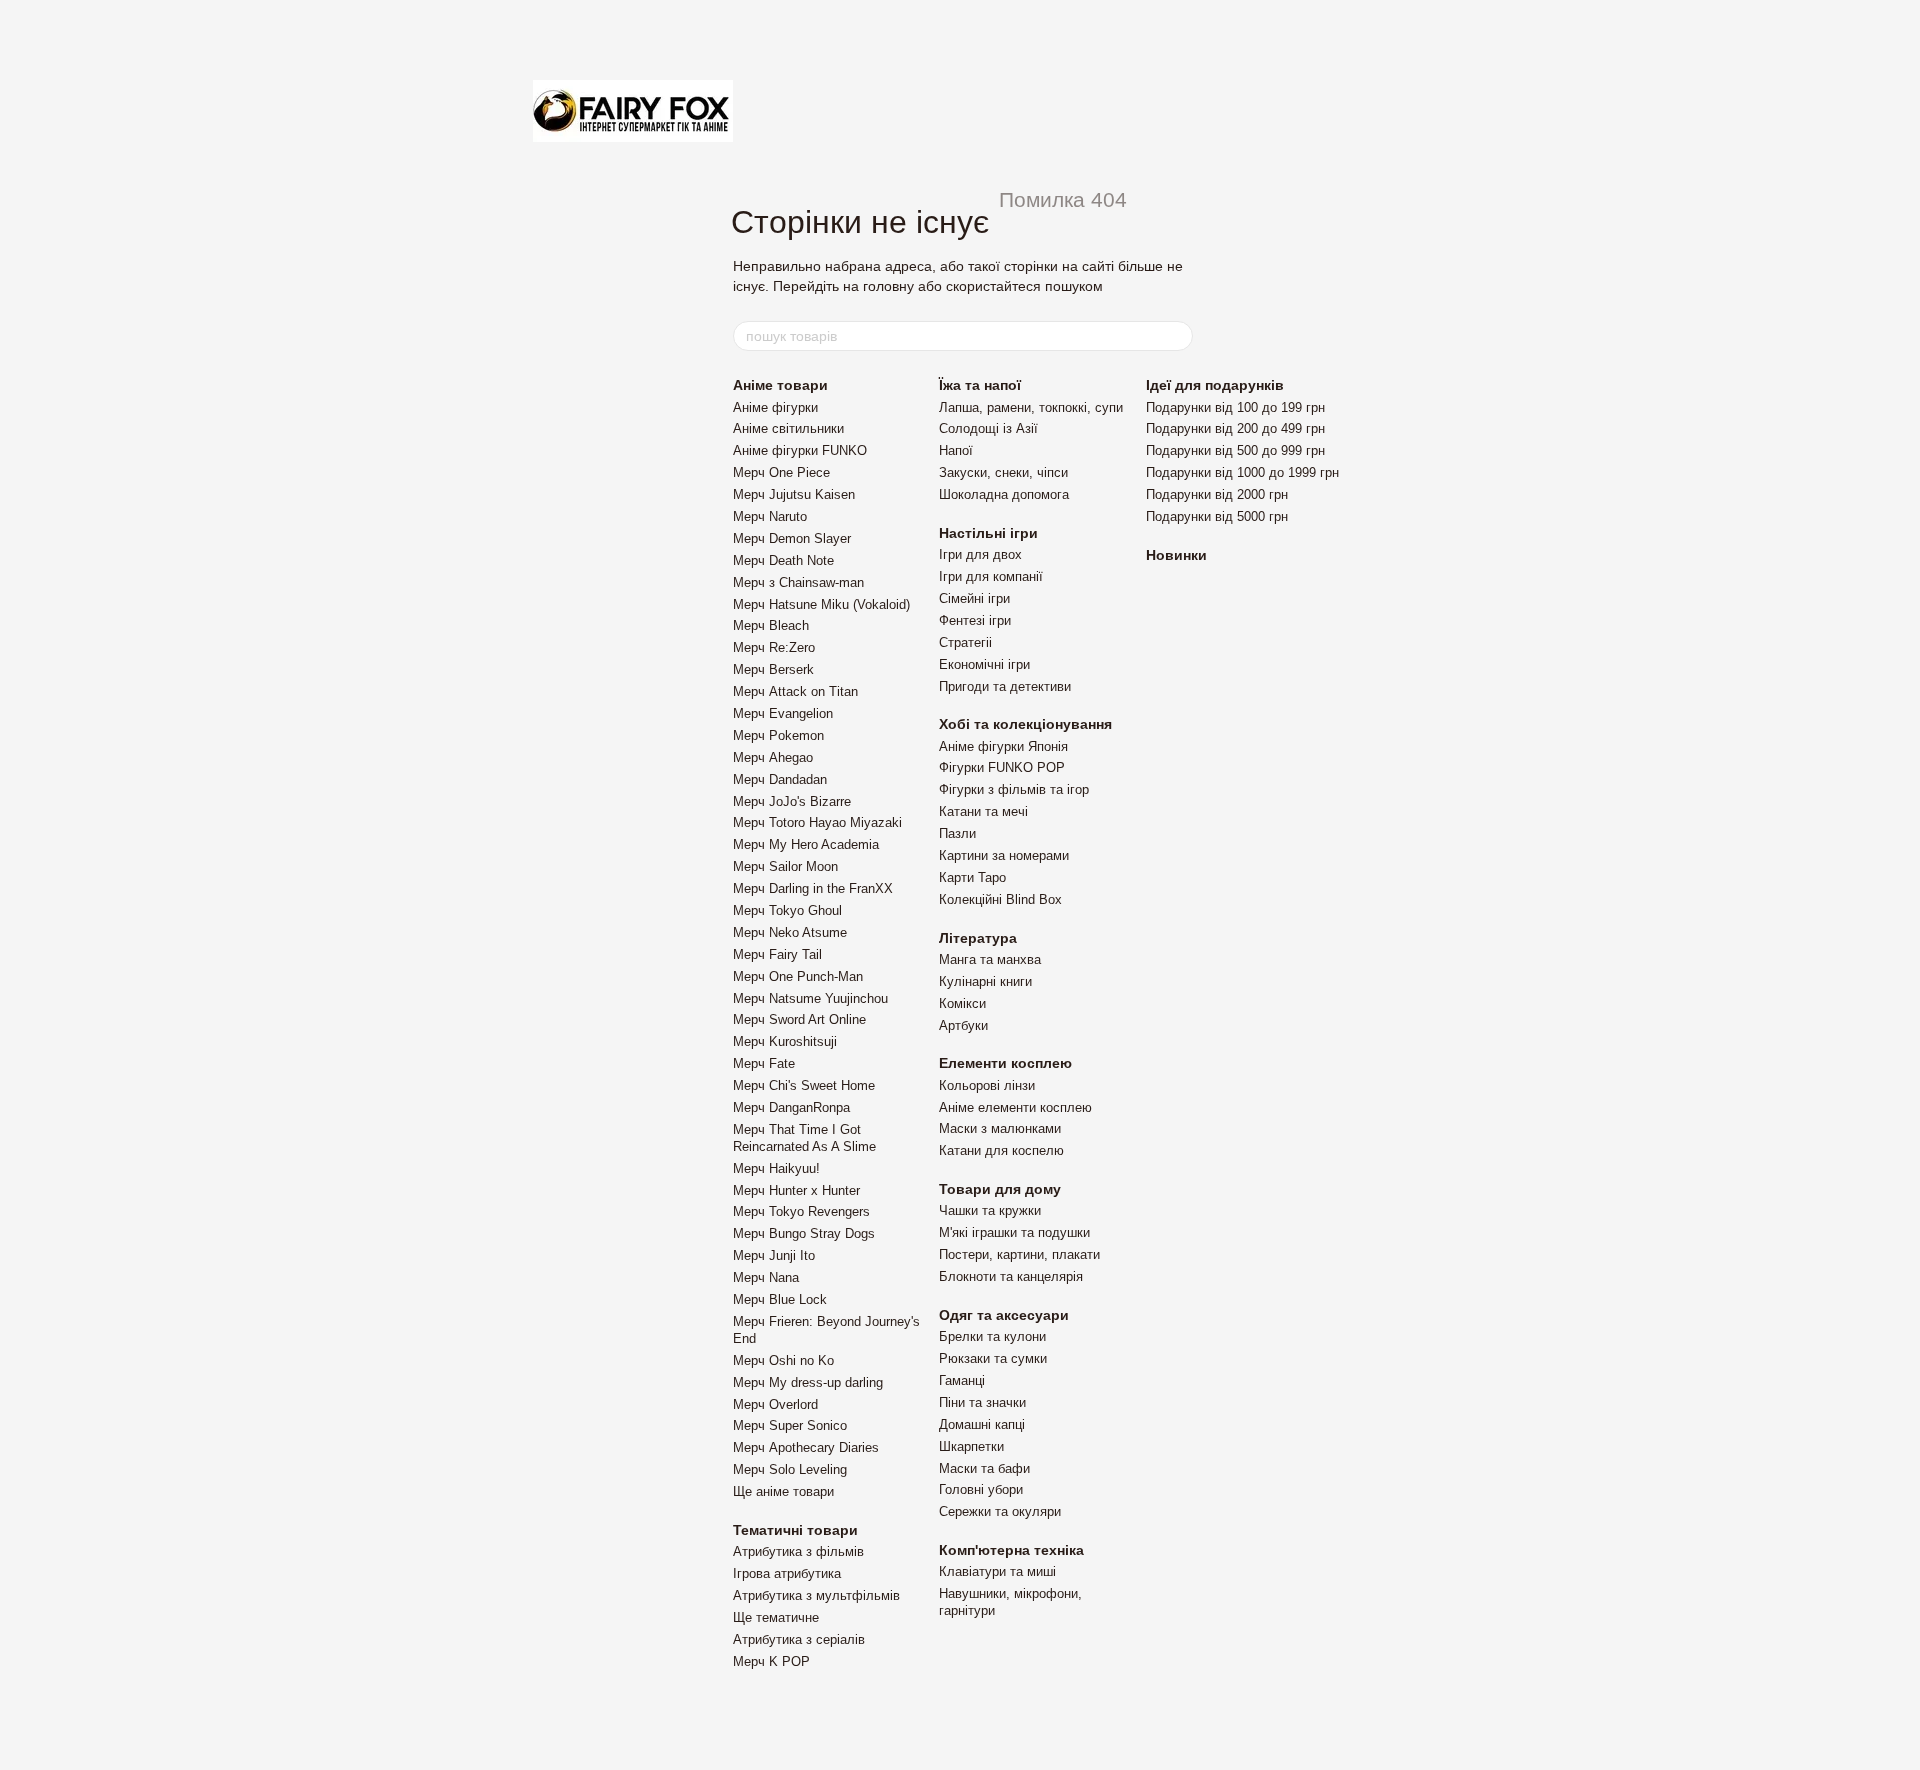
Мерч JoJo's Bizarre (792, 801)
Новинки (1176, 555)
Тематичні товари (795, 1530)
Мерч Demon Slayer (792, 538)
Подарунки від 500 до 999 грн (1235, 450)
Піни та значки (982, 1402)
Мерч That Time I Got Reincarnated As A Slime (804, 1138)
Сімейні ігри (974, 598)
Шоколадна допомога (1004, 494)
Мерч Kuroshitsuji (785, 1041)
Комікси (962, 1003)
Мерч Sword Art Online (799, 1019)
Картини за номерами (1004, 855)
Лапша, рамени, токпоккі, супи (1031, 407)
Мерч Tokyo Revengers (801, 1211)
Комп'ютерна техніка (1011, 1550)
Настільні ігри (988, 533)
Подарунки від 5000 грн (1217, 516)
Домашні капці (982, 1424)
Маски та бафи (984, 1468)
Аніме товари (780, 385)
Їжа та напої (980, 385)
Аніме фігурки (775, 407)
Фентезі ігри (975, 620)
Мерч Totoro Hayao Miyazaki (817, 822)
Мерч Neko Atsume (790, 932)
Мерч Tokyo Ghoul (787, 910)
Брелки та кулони (992, 1336)
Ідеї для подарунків (1215, 385)
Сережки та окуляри (1000, 1511)
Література (978, 938)
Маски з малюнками (1000, 1128)
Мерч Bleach (771, 625)
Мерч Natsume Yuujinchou (810, 998)
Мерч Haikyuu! (776, 1168)
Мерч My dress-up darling (808, 1382)
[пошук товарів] (1177, 336)
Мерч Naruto (770, 516)
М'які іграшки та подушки (1014, 1232)
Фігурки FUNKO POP (1002, 767)
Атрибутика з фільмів (798, 1551)
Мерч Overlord (775, 1404)
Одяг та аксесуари (1004, 1315)
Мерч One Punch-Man (798, 976)
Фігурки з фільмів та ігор (1014, 789)
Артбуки (963, 1025)
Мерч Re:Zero (774, 647)
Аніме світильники (788, 428)
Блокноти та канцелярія (1011, 1276)
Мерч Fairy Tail (777, 954)
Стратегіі (965, 642)
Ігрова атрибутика (787, 1573)
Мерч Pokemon (778, 735)
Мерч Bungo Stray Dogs (804, 1233)
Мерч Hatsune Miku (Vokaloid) (821, 604)
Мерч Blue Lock (780, 1299)
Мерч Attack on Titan (795, 691)
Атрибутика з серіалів (799, 1639)
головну (888, 286)
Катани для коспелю (1001, 1150)
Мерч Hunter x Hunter (796, 1190)
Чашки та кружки (990, 1210)
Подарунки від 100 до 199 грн (1235, 407)
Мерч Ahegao (773, 757)
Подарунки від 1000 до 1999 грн (1242, 472)
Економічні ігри (984, 664)
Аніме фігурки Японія (1003, 746)
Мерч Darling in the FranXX (813, 888)
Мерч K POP (771, 1661)
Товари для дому (1000, 1189)
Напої (956, 450)
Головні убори (981, 1489)
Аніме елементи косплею (1015, 1107)
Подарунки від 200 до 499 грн (1235, 428)
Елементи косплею (1005, 1063)
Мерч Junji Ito (774, 1255)
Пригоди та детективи (1005, 686)
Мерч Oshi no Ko (783, 1360)
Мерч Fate (764, 1063)
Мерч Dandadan (780, 779)
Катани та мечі (983, 811)
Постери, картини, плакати (1019, 1254)
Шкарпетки (971, 1446)
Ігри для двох (980, 554)
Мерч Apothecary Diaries (806, 1447)
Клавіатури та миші (997, 1571)
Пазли (957, 833)
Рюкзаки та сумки (993, 1358)
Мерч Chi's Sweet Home (804, 1085)
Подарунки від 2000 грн (1217, 494)
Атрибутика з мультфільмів (816, 1595)
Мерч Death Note (783, 560)
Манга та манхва (990, 959)
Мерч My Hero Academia (806, 844)
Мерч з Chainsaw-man (798, 582)
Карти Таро (972, 877)
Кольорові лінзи (987, 1085)
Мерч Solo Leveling (790, 1469)
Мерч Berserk (773, 669)
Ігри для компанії (991, 576)
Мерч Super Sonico (790, 1425)
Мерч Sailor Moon (785, 866)
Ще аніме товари (783, 1491)
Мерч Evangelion (783, 713)
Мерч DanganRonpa (791, 1107)
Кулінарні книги (985, 981)
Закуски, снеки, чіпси (1003, 472)
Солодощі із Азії (988, 428)
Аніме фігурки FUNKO (800, 450)
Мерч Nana (766, 1277)
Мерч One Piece (781, 472)
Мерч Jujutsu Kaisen (794, 494)
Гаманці (962, 1380)
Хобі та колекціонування (1025, 724)
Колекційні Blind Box (1000, 899)
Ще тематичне (776, 1617)
